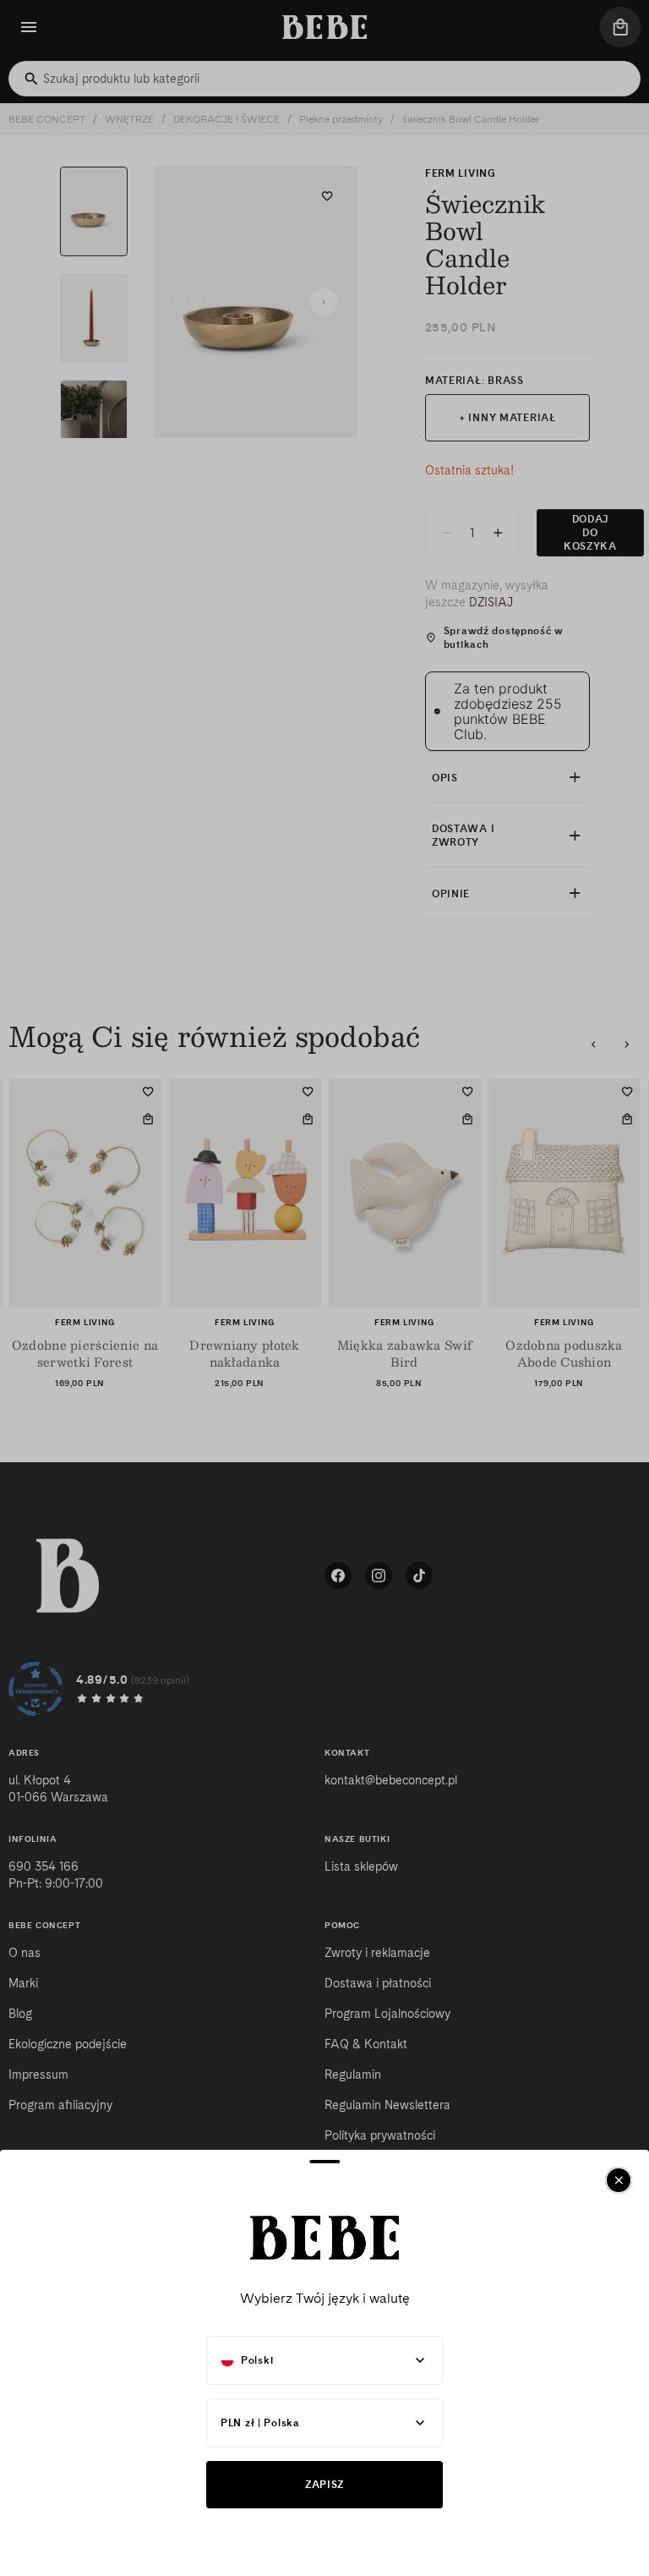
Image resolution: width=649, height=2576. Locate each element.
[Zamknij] (619, 2180)
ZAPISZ (324, 2484)
